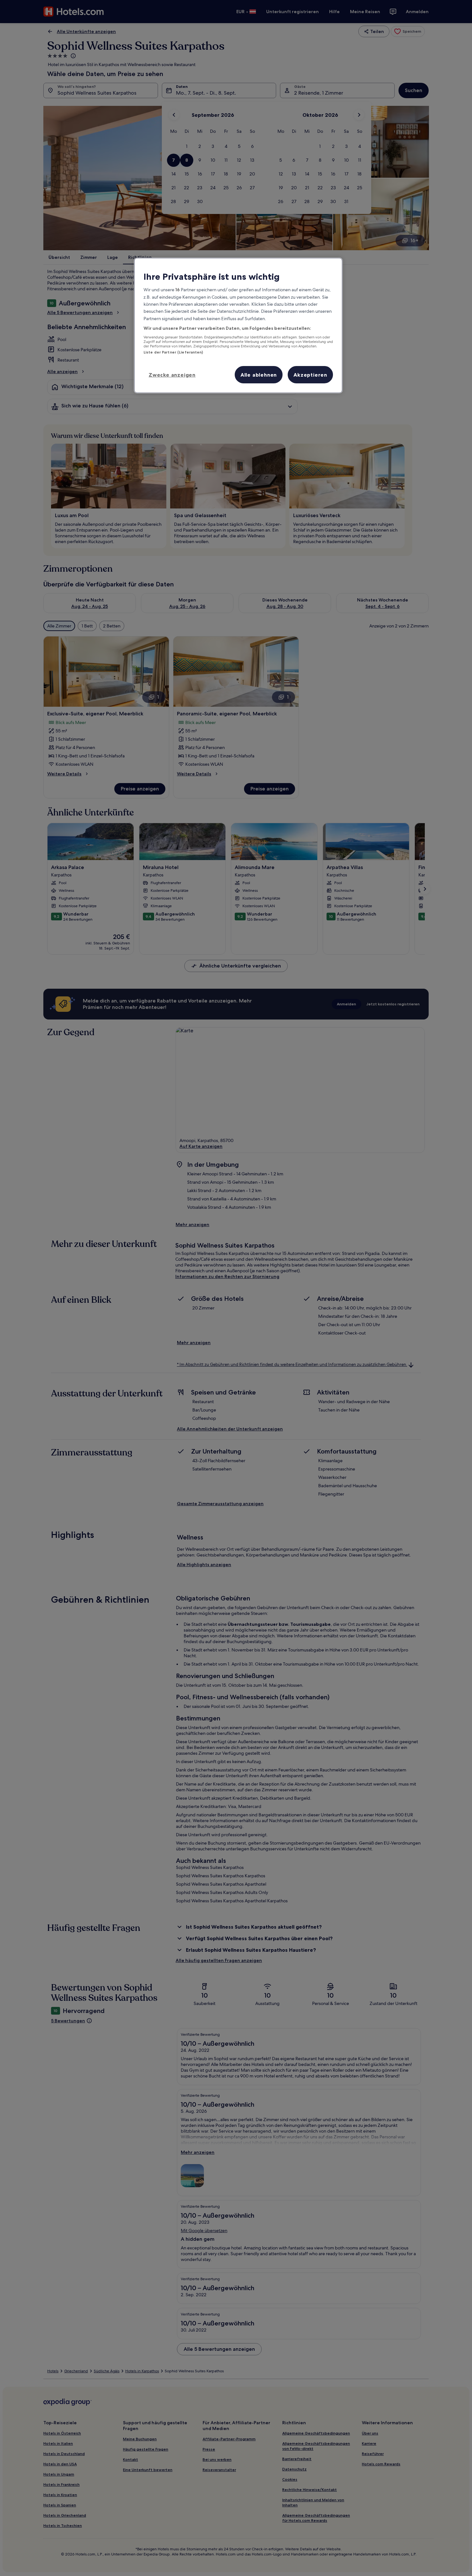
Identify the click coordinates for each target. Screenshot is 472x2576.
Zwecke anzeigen (172, 375)
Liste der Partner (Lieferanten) (173, 352)
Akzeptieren (310, 375)
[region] (238, 325)
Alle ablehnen (259, 375)
